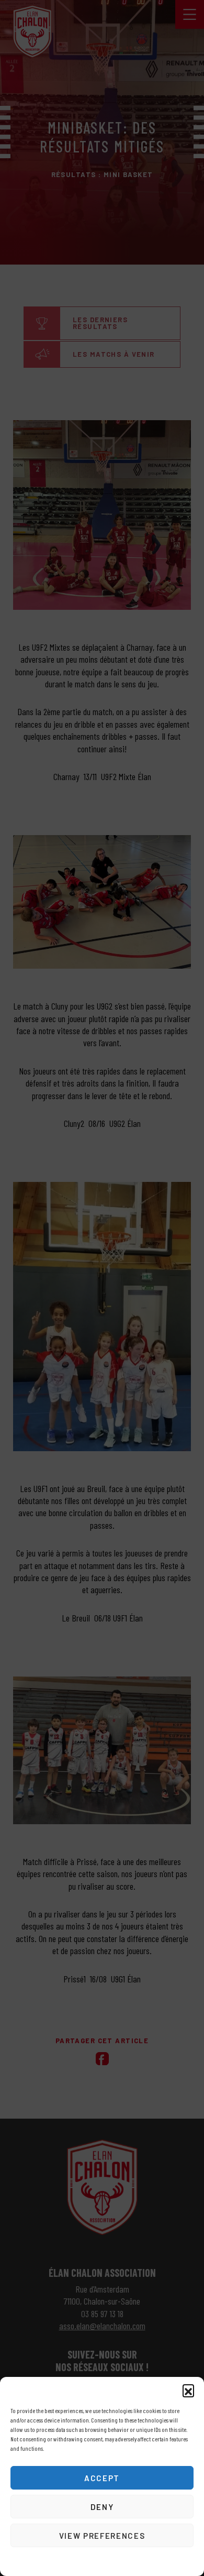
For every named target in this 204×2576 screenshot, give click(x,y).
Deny (102, 2507)
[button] (188, 2390)
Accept (102, 2478)
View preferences (102, 2536)
